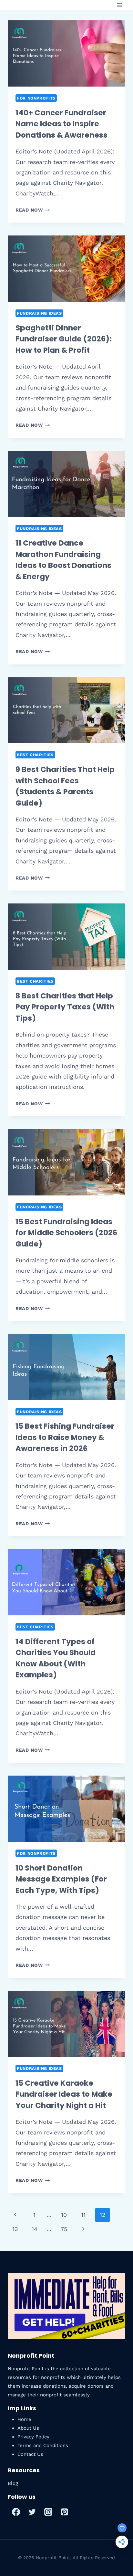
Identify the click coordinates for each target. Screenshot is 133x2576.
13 (15, 2229)
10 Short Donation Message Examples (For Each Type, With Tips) (61, 1879)
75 (64, 2229)
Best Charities (35, 755)
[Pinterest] (64, 2512)
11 (83, 2215)
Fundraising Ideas (39, 313)
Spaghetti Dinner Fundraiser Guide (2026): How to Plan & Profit (64, 339)
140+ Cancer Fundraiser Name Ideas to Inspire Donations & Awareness (61, 124)
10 (64, 2215)
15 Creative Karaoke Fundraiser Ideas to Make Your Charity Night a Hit (64, 2094)
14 (35, 2229)
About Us (28, 2428)
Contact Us (30, 2454)
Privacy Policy (33, 2437)
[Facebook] (16, 2512)
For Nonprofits (36, 98)
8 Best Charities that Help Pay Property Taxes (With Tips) (65, 1007)
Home (24, 2419)
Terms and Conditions (43, 2446)
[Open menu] (119, 5)
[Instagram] (48, 2512)
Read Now (33, 210)
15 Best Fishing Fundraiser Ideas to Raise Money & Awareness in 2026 (65, 1437)
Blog (13, 2483)
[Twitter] (32, 2512)
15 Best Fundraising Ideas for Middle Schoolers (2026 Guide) (66, 1233)
